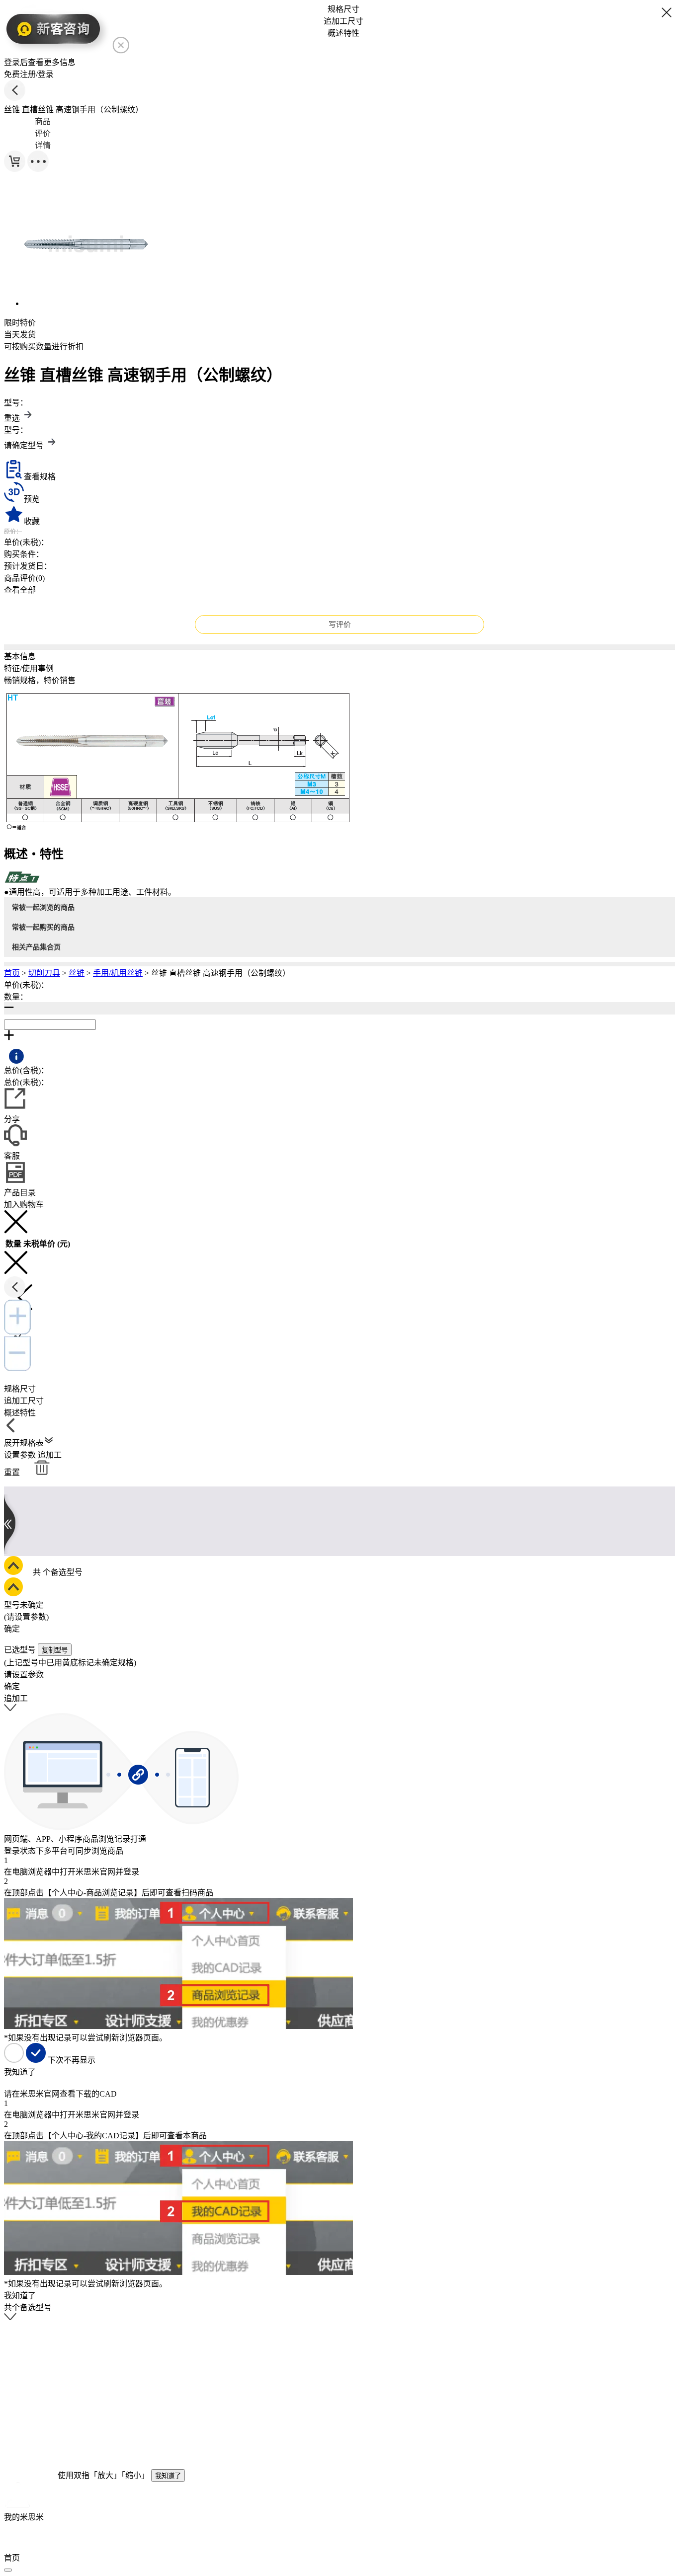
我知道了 (168, 2476)
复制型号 (55, 1650)
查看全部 (20, 590)
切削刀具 (44, 973)
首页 (12, 973)
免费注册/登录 (29, 74)
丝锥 (77, 973)
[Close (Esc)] (8, 2570)
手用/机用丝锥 (118, 973)
